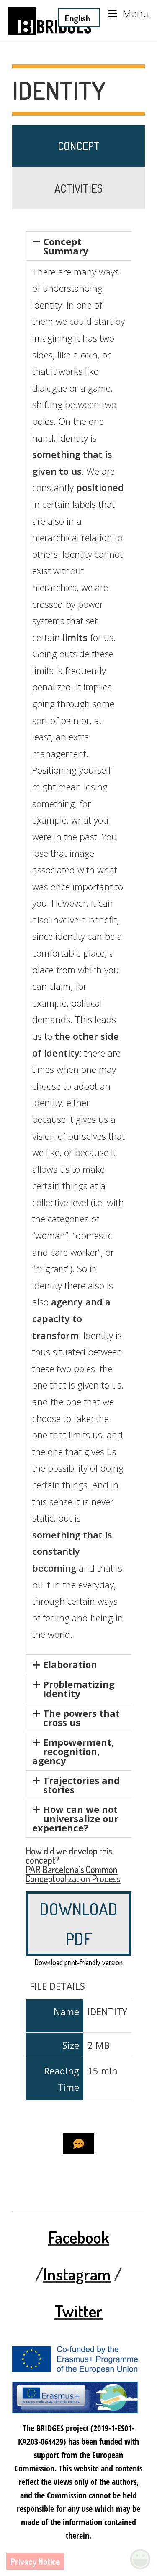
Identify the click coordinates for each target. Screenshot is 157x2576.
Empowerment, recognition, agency (73, 1751)
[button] (79, 246)
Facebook (79, 2237)
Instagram (77, 2274)
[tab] (79, 146)
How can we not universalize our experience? (75, 1818)
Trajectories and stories (81, 1785)
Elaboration (70, 1664)
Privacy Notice (35, 2561)
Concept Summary (66, 246)
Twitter (78, 2311)
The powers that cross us (81, 1718)
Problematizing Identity (79, 1689)
